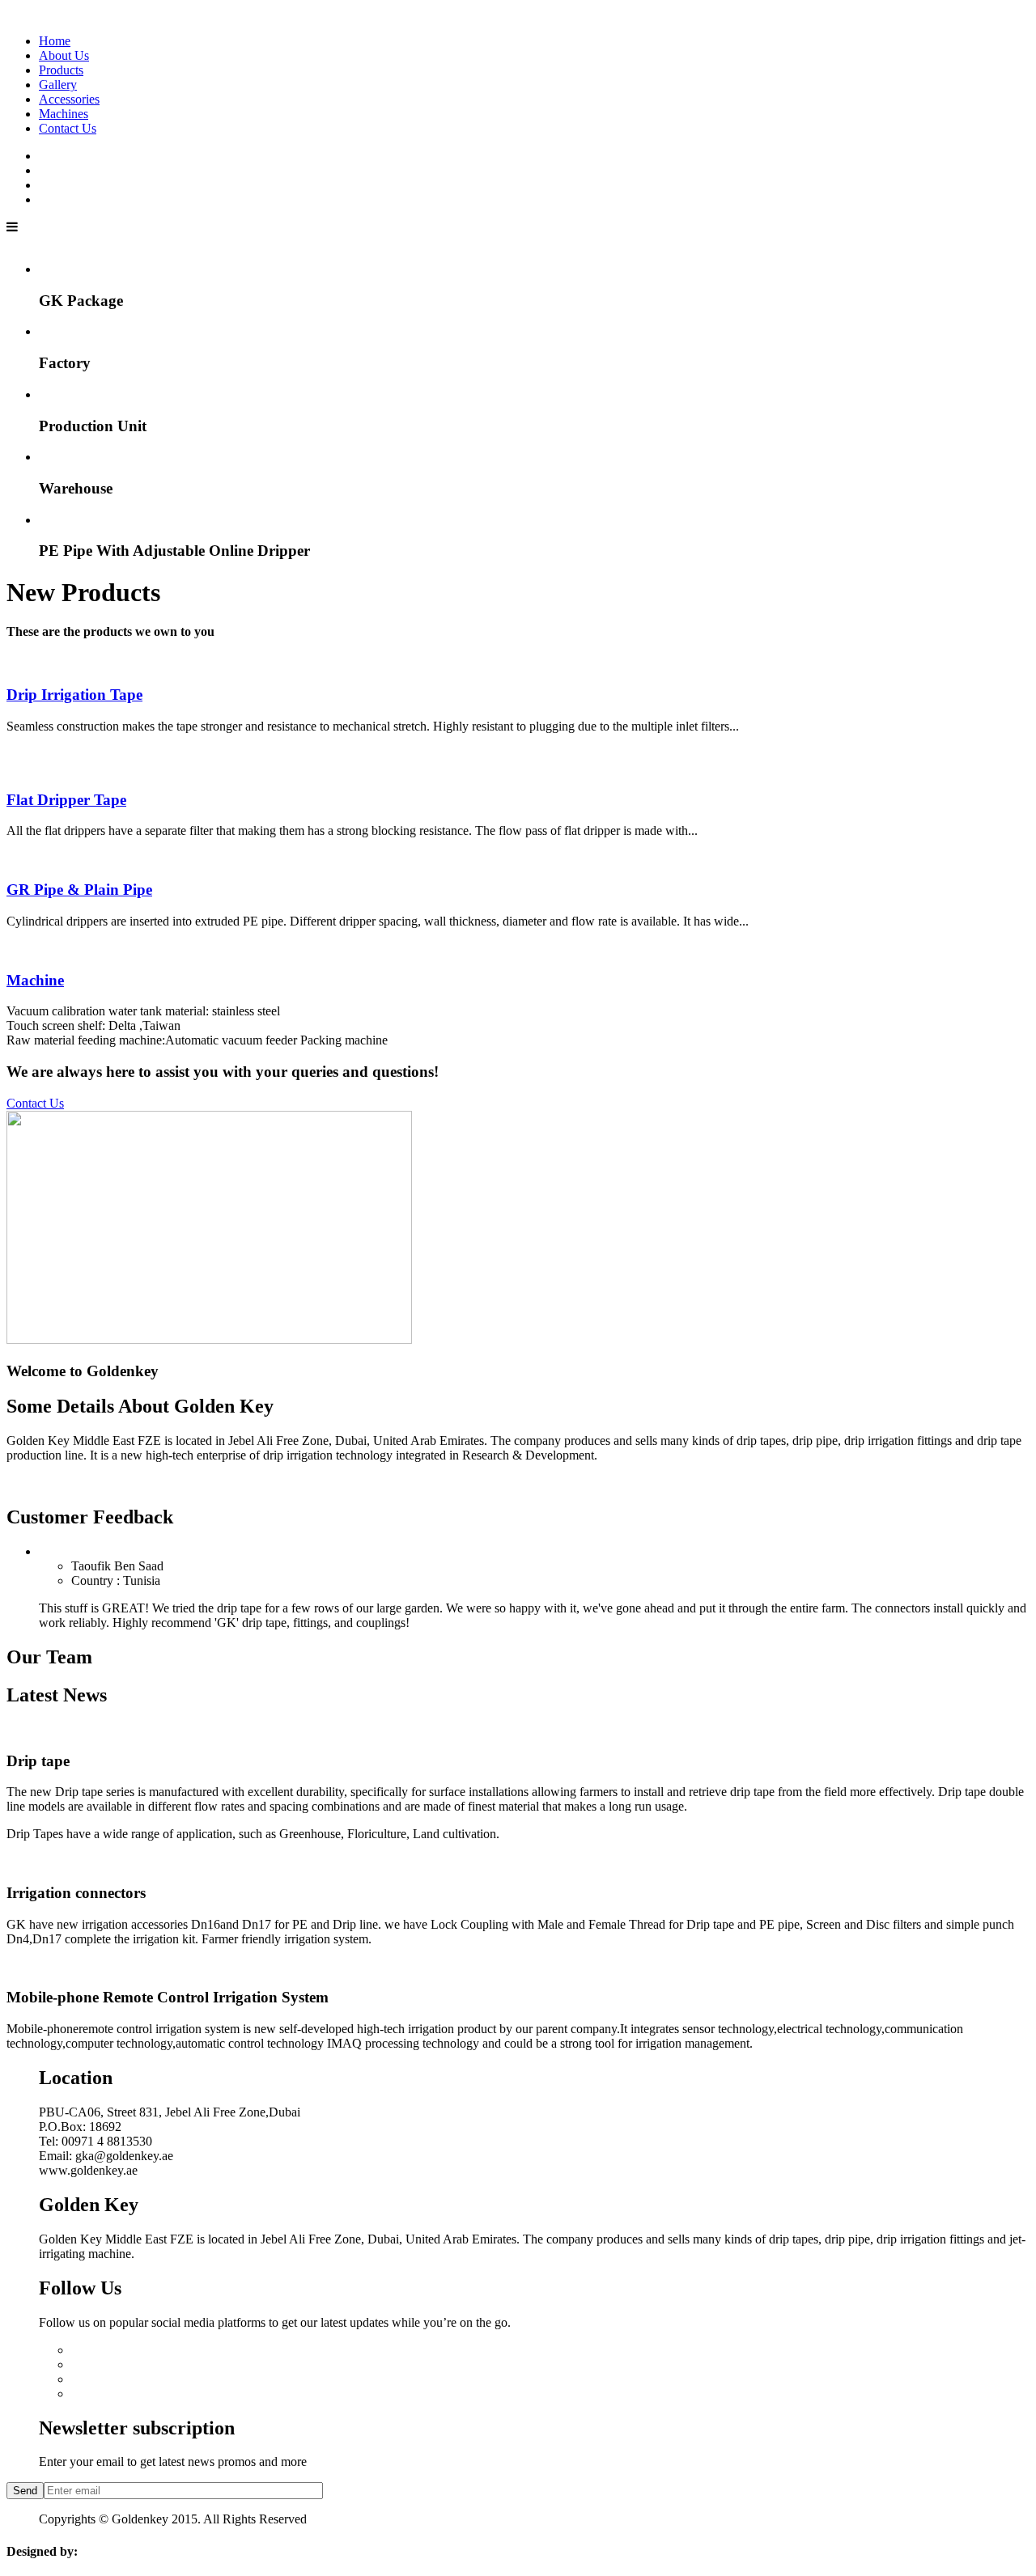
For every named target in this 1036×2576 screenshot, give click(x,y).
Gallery (58, 85)
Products (61, 70)
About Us (64, 55)
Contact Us (68, 128)
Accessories (69, 99)
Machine (35, 980)
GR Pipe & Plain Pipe (79, 890)
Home (55, 41)
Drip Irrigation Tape (74, 695)
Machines (64, 114)
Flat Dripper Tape (66, 800)
